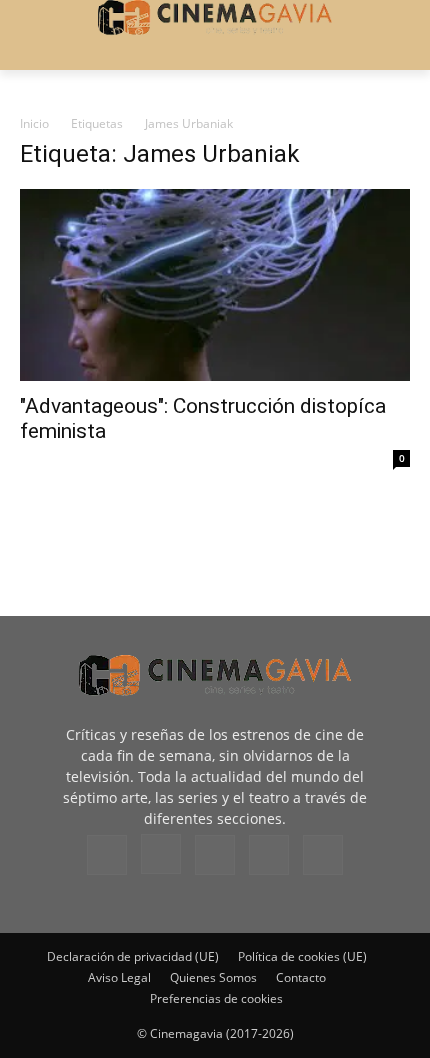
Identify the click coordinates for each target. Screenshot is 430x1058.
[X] (269, 855)
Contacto (301, 977)
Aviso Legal (119, 977)
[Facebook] (107, 855)
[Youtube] (323, 855)
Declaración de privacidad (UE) (133, 956)
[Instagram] (161, 854)
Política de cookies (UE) (302, 956)
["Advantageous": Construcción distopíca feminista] (215, 285)
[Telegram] (215, 855)
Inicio (34, 123)
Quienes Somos (213, 977)
